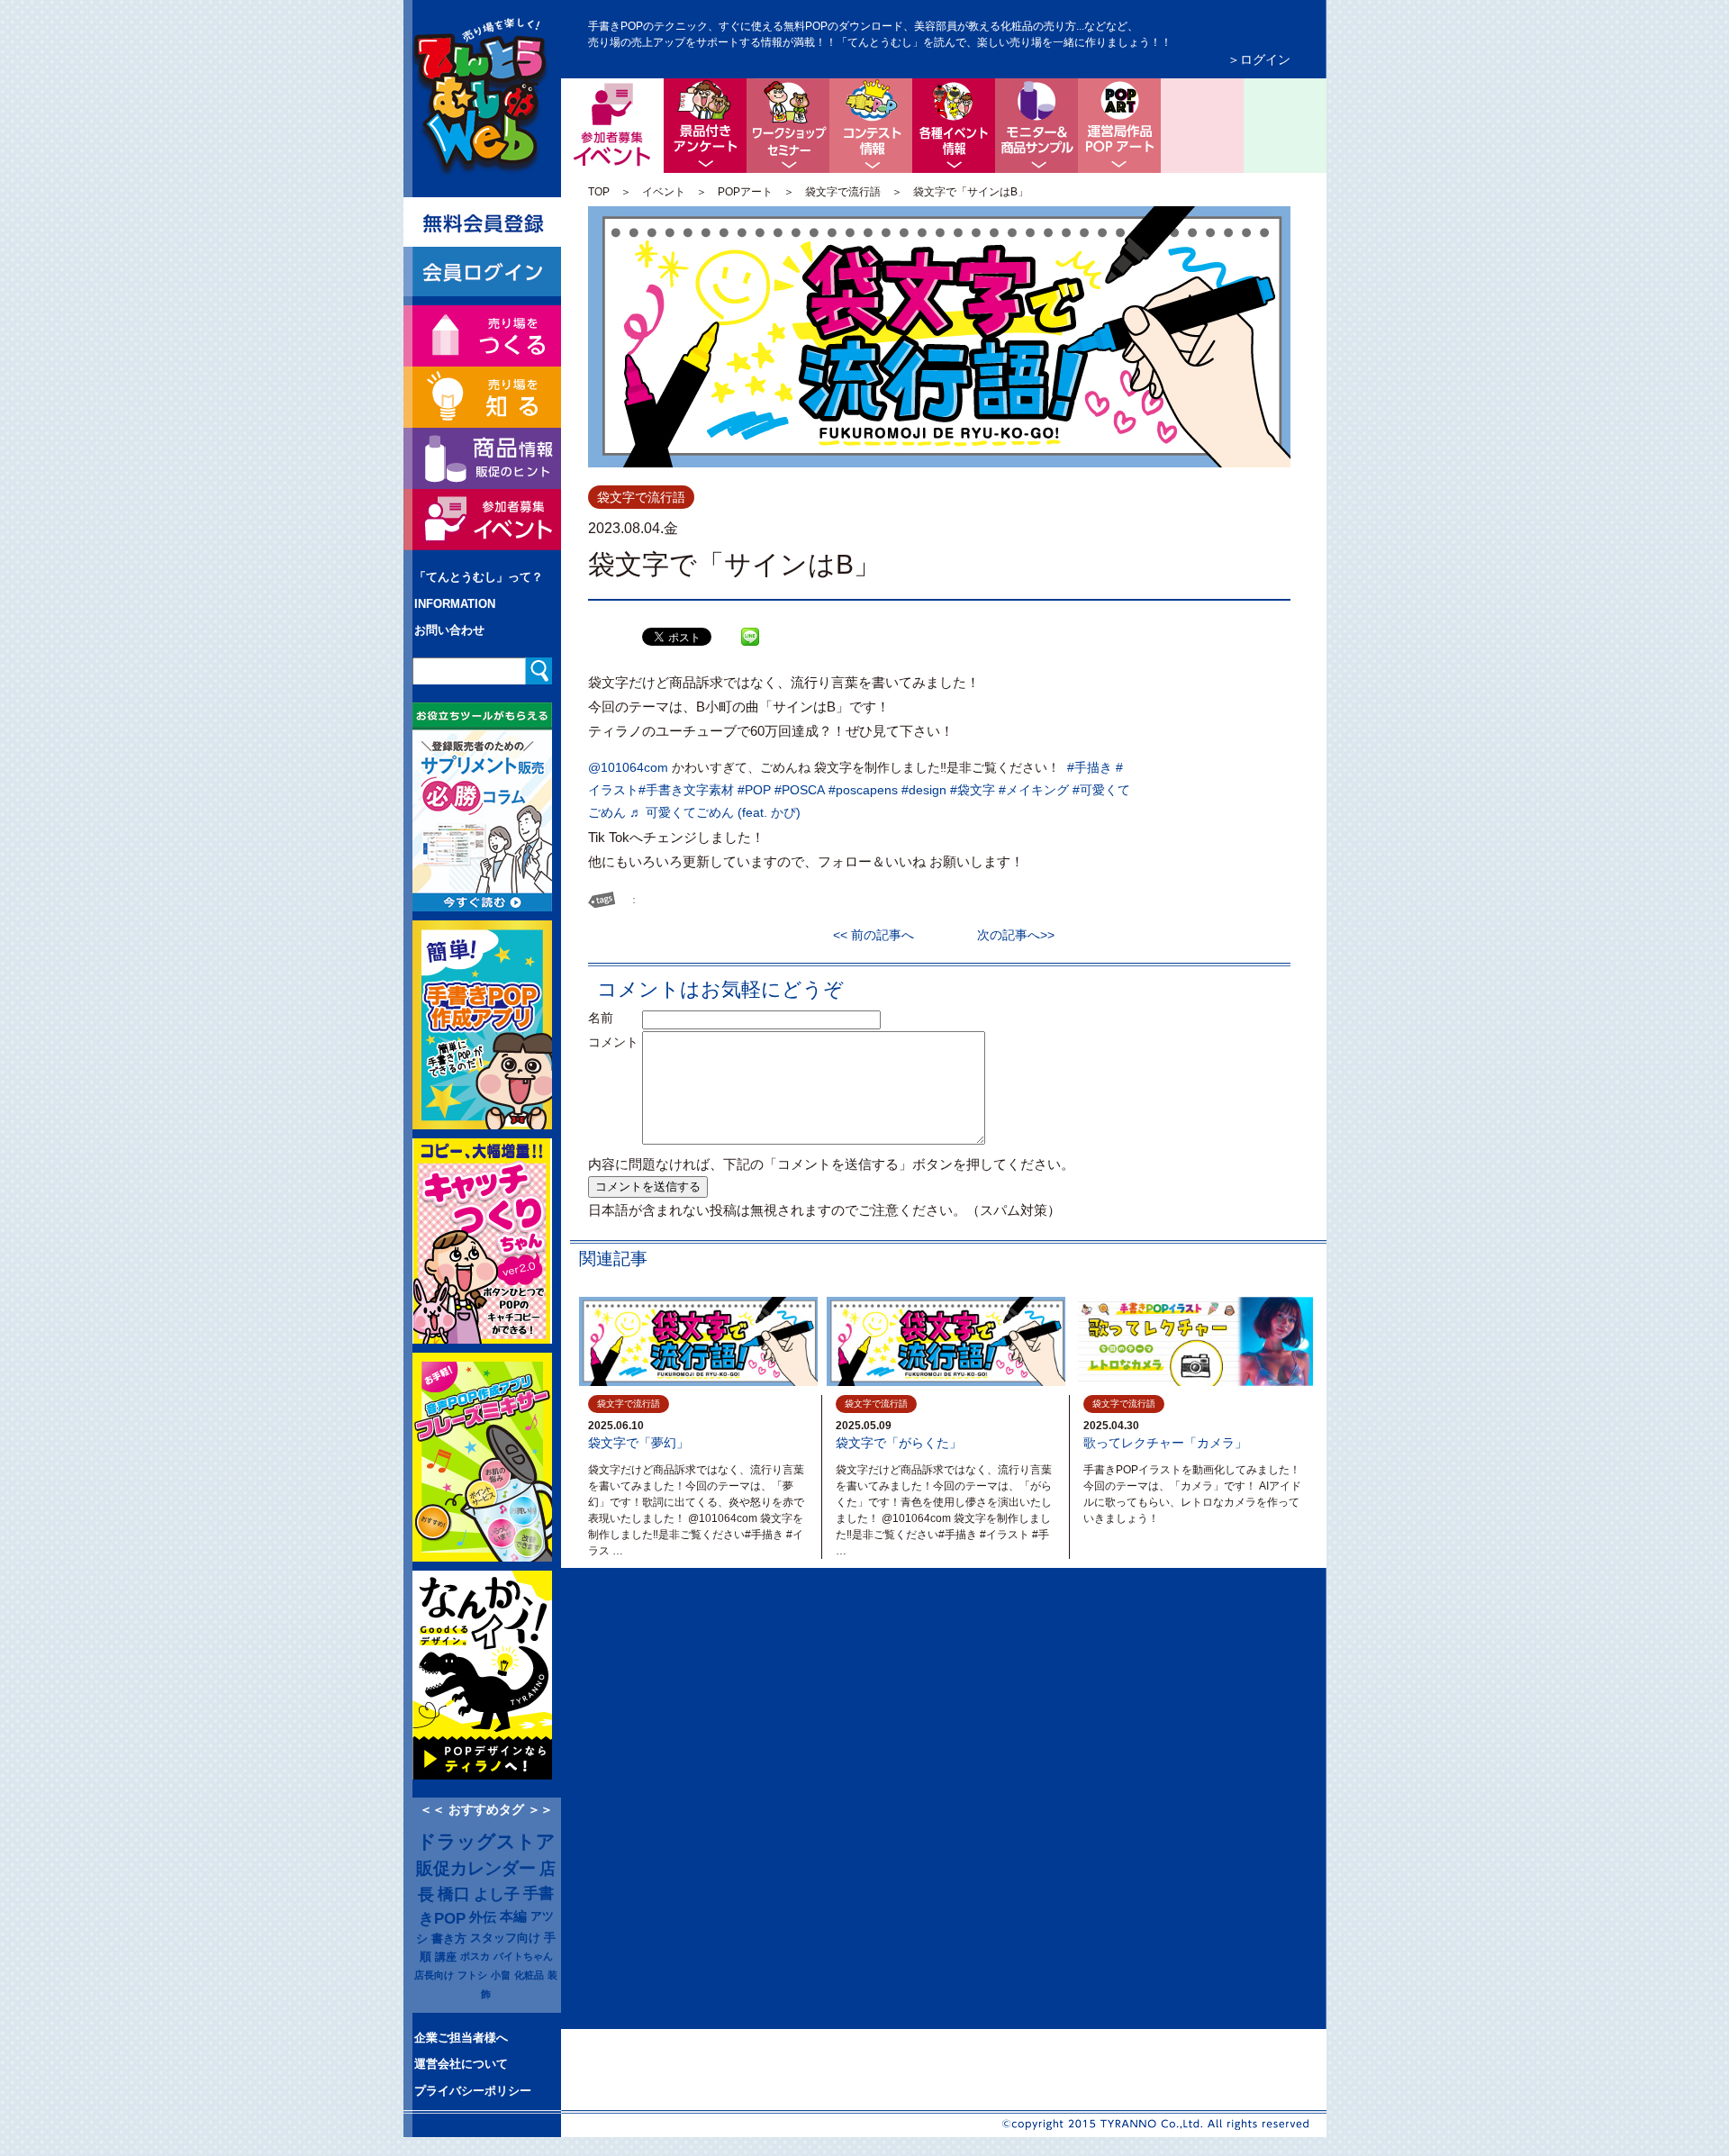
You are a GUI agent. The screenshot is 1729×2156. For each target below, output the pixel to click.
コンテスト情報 (871, 126)
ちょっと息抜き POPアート (1119, 126)
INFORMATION (455, 604)
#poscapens (863, 790)
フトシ (472, 1975)
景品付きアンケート (705, 126)
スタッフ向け (505, 1938)
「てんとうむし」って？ (479, 577)
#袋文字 (973, 790)
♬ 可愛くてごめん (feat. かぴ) (715, 812)
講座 (446, 1957)
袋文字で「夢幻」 (638, 1443)
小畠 (501, 1975)
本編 (513, 1916)
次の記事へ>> (1009, 935)
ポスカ (475, 1956)
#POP (754, 790)
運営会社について (461, 2064)
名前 (613, 1018)
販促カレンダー (476, 1868)
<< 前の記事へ (880, 935)
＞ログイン (1259, 59)
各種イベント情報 (954, 126)
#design (924, 790)
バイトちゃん (523, 1956)
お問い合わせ (449, 630)
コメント (613, 1042)
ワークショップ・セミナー (788, 126)
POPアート (745, 192)
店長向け (434, 1975)
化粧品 (529, 1975)
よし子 (497, 1894)
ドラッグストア (486, 1842)
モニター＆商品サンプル (1036, 126)
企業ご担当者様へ (461, 2038)
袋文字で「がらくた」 (899, 1443)
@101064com (628, 767)
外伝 (483, 1917)
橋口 (454, 1894)
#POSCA (800, 790)
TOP (599, 192)
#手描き (1090, 767)
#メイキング (1034, 790)
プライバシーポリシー (473, 2091)
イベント (664, 192)
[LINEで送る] (750, 623)
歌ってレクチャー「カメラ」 (1165, 1443)
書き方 (449, 1939)
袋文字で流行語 (843, 192)
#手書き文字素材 (686, 790)
